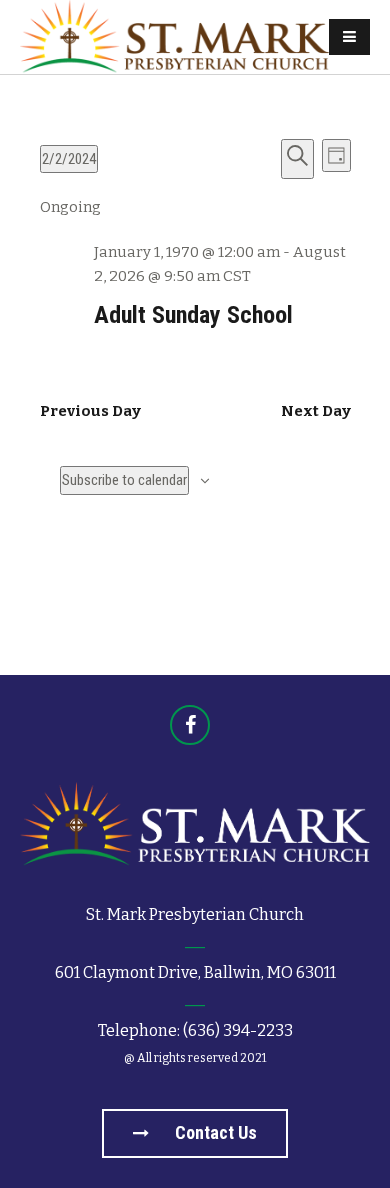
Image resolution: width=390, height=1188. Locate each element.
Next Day (316, 411)
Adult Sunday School (193, 315)
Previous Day (90, 411)
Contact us (214, 1132)
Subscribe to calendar (124, 480)
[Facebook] (190, 725)
